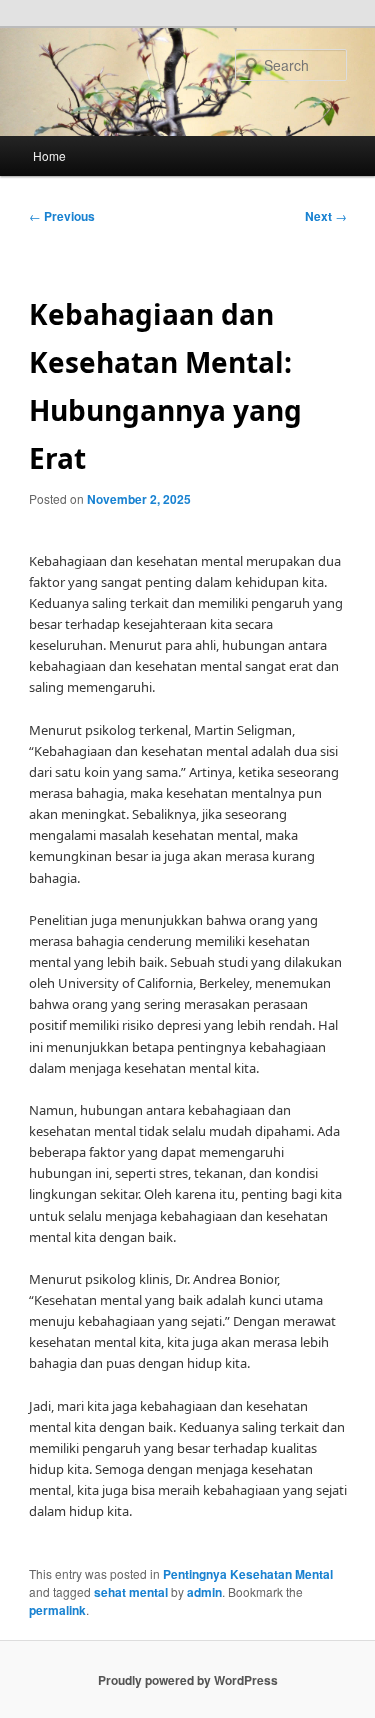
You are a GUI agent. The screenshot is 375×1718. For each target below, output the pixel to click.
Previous (62, 216)
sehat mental (131, 1592)
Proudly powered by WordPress (188, 1680)
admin (204, 1592)
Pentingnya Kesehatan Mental (248, 1574)
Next (326, 216)
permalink (57, 1610)
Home (49, 155)
